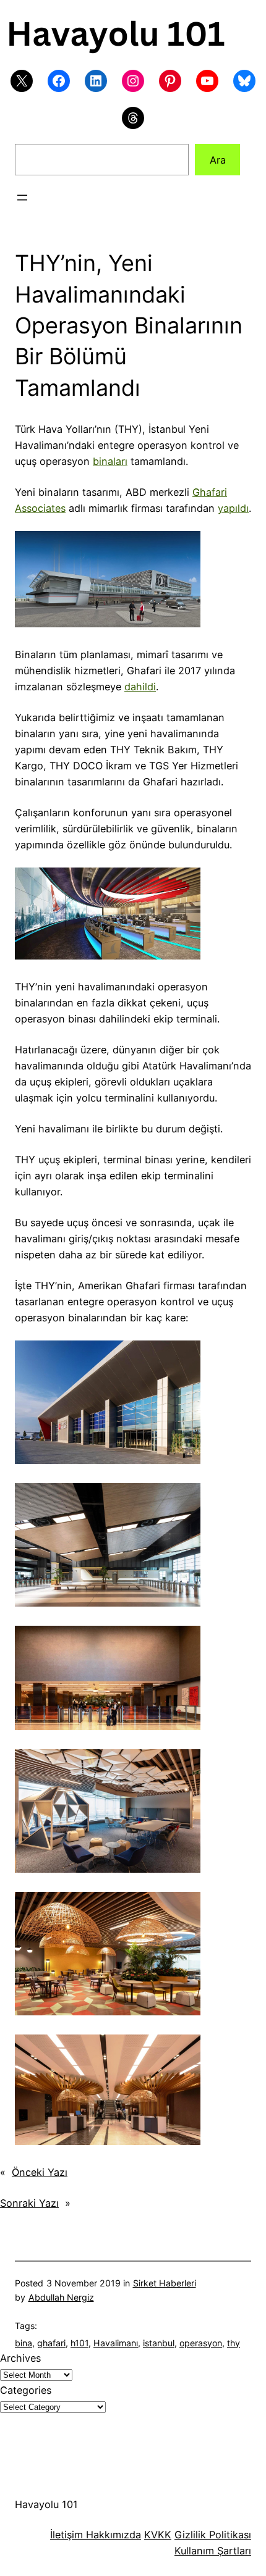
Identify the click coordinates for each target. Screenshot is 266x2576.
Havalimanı (116, 2343)
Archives (20, 2358)
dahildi (140, 687)
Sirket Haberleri (165, 2283)
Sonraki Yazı (29, 2203)
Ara (218, 160)
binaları (110, 461)
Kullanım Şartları (213, 2551)
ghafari (51, 2343)
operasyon (201, 2343)
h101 (79, 2343)
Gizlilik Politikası (213, 2535)
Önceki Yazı (40, 2172)
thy (234, 2343)
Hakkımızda (112, 2535)
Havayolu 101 (46, 2504)
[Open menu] (22, 198)
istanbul (159, 2343)
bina (24, 2343)
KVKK (158, 2535)
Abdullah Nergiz (61, 2297)
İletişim (66, 2535)
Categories (26, 2390)
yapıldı (233, 508)
